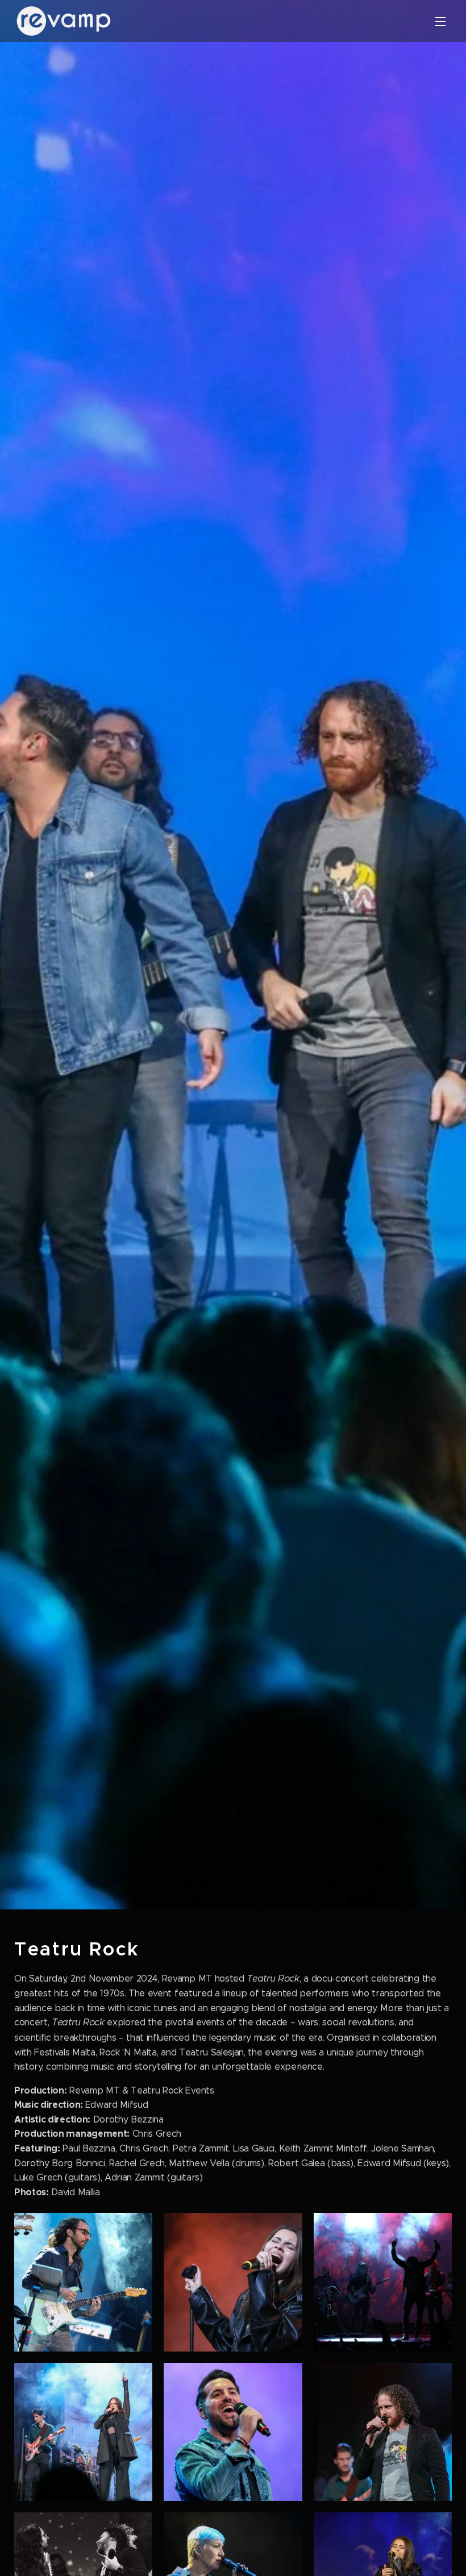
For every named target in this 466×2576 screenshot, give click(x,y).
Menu (440, 21)
